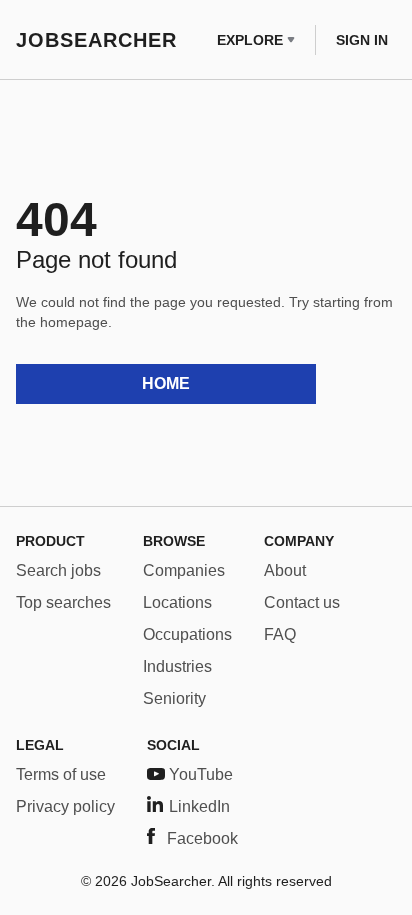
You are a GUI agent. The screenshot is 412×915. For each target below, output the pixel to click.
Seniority (174, 698)
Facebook (202, 838)
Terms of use (61, 774)
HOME (166, 383)
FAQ (280, 634)
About (285, 570)
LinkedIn (199, 806)
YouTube (201, 774)
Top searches (63, 602)
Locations (177, 602)
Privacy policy (65, 806)
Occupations (187, 634)
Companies (184, 570)
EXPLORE (250, 40)
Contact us (302, 602)
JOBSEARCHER (96, 40)
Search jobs (58, 570)
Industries (177, 666)
